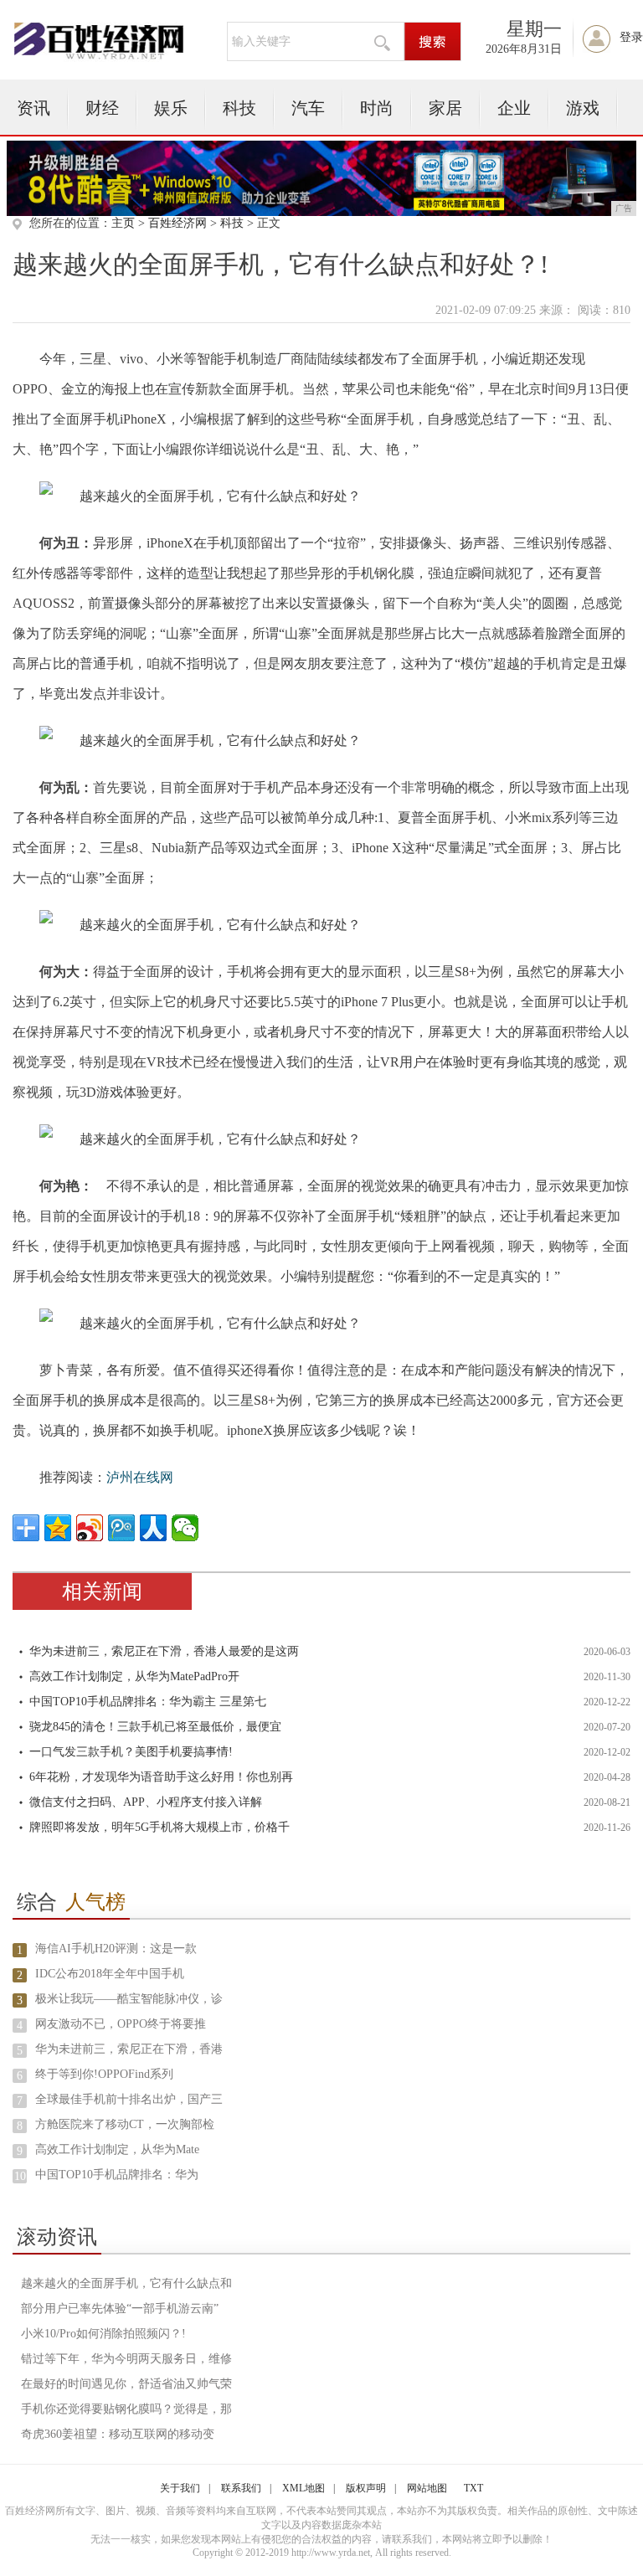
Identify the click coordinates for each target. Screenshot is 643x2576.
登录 (631, 37)
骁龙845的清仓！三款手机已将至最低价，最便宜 (155, 1727)
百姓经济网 (177, 223)
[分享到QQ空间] (58, 1528)
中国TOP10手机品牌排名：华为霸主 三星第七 (148, 1702)
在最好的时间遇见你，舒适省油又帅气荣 (126, 2384)
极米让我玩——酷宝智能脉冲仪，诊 (129, 1999)
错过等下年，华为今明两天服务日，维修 (126, 2359)
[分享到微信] (185, 1528)
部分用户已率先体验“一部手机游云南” (120, 2309)
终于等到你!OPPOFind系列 (104, 2074)
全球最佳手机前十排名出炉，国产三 (129, 2099)
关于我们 (180, 2488)
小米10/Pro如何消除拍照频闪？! (103, 2334)
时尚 (377, 108)
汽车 (308, 108)
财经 (102, 108)
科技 (239, 108)
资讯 (33, 108)
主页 (123, 223)
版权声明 (366, 2488)
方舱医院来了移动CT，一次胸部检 (125, 2124)
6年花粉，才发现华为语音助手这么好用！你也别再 (161, 1777)
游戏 (583, 108)
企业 (514, 108)
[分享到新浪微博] (90, 1528)
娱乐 (171, 108)
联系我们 (241, 2488)
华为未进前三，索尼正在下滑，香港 (129, 2049)
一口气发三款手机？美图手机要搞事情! (131, 1752)
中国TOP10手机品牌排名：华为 (117, 2175)
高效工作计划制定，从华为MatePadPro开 (134, 1676)
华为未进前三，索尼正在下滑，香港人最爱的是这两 (164, 1651)
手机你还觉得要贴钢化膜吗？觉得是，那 (126, 2409)
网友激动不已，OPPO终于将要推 (121, 2024)
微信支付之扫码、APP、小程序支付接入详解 (146, 1802)
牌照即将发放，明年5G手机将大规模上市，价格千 (159, 1827)
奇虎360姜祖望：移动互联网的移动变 (118, 2434)
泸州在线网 (140, 1477)
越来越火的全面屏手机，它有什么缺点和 (126, 2283)
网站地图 (427, 2488)
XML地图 (303, 2488)
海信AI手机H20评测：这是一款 (116, 1949)
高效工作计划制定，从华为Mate (117, 2149)
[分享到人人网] (153, 1528)
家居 (445, 108)
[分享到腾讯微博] (121, 1528)
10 (20, 2176)
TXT (473, 2488)
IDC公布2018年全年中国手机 (110, 1974)
